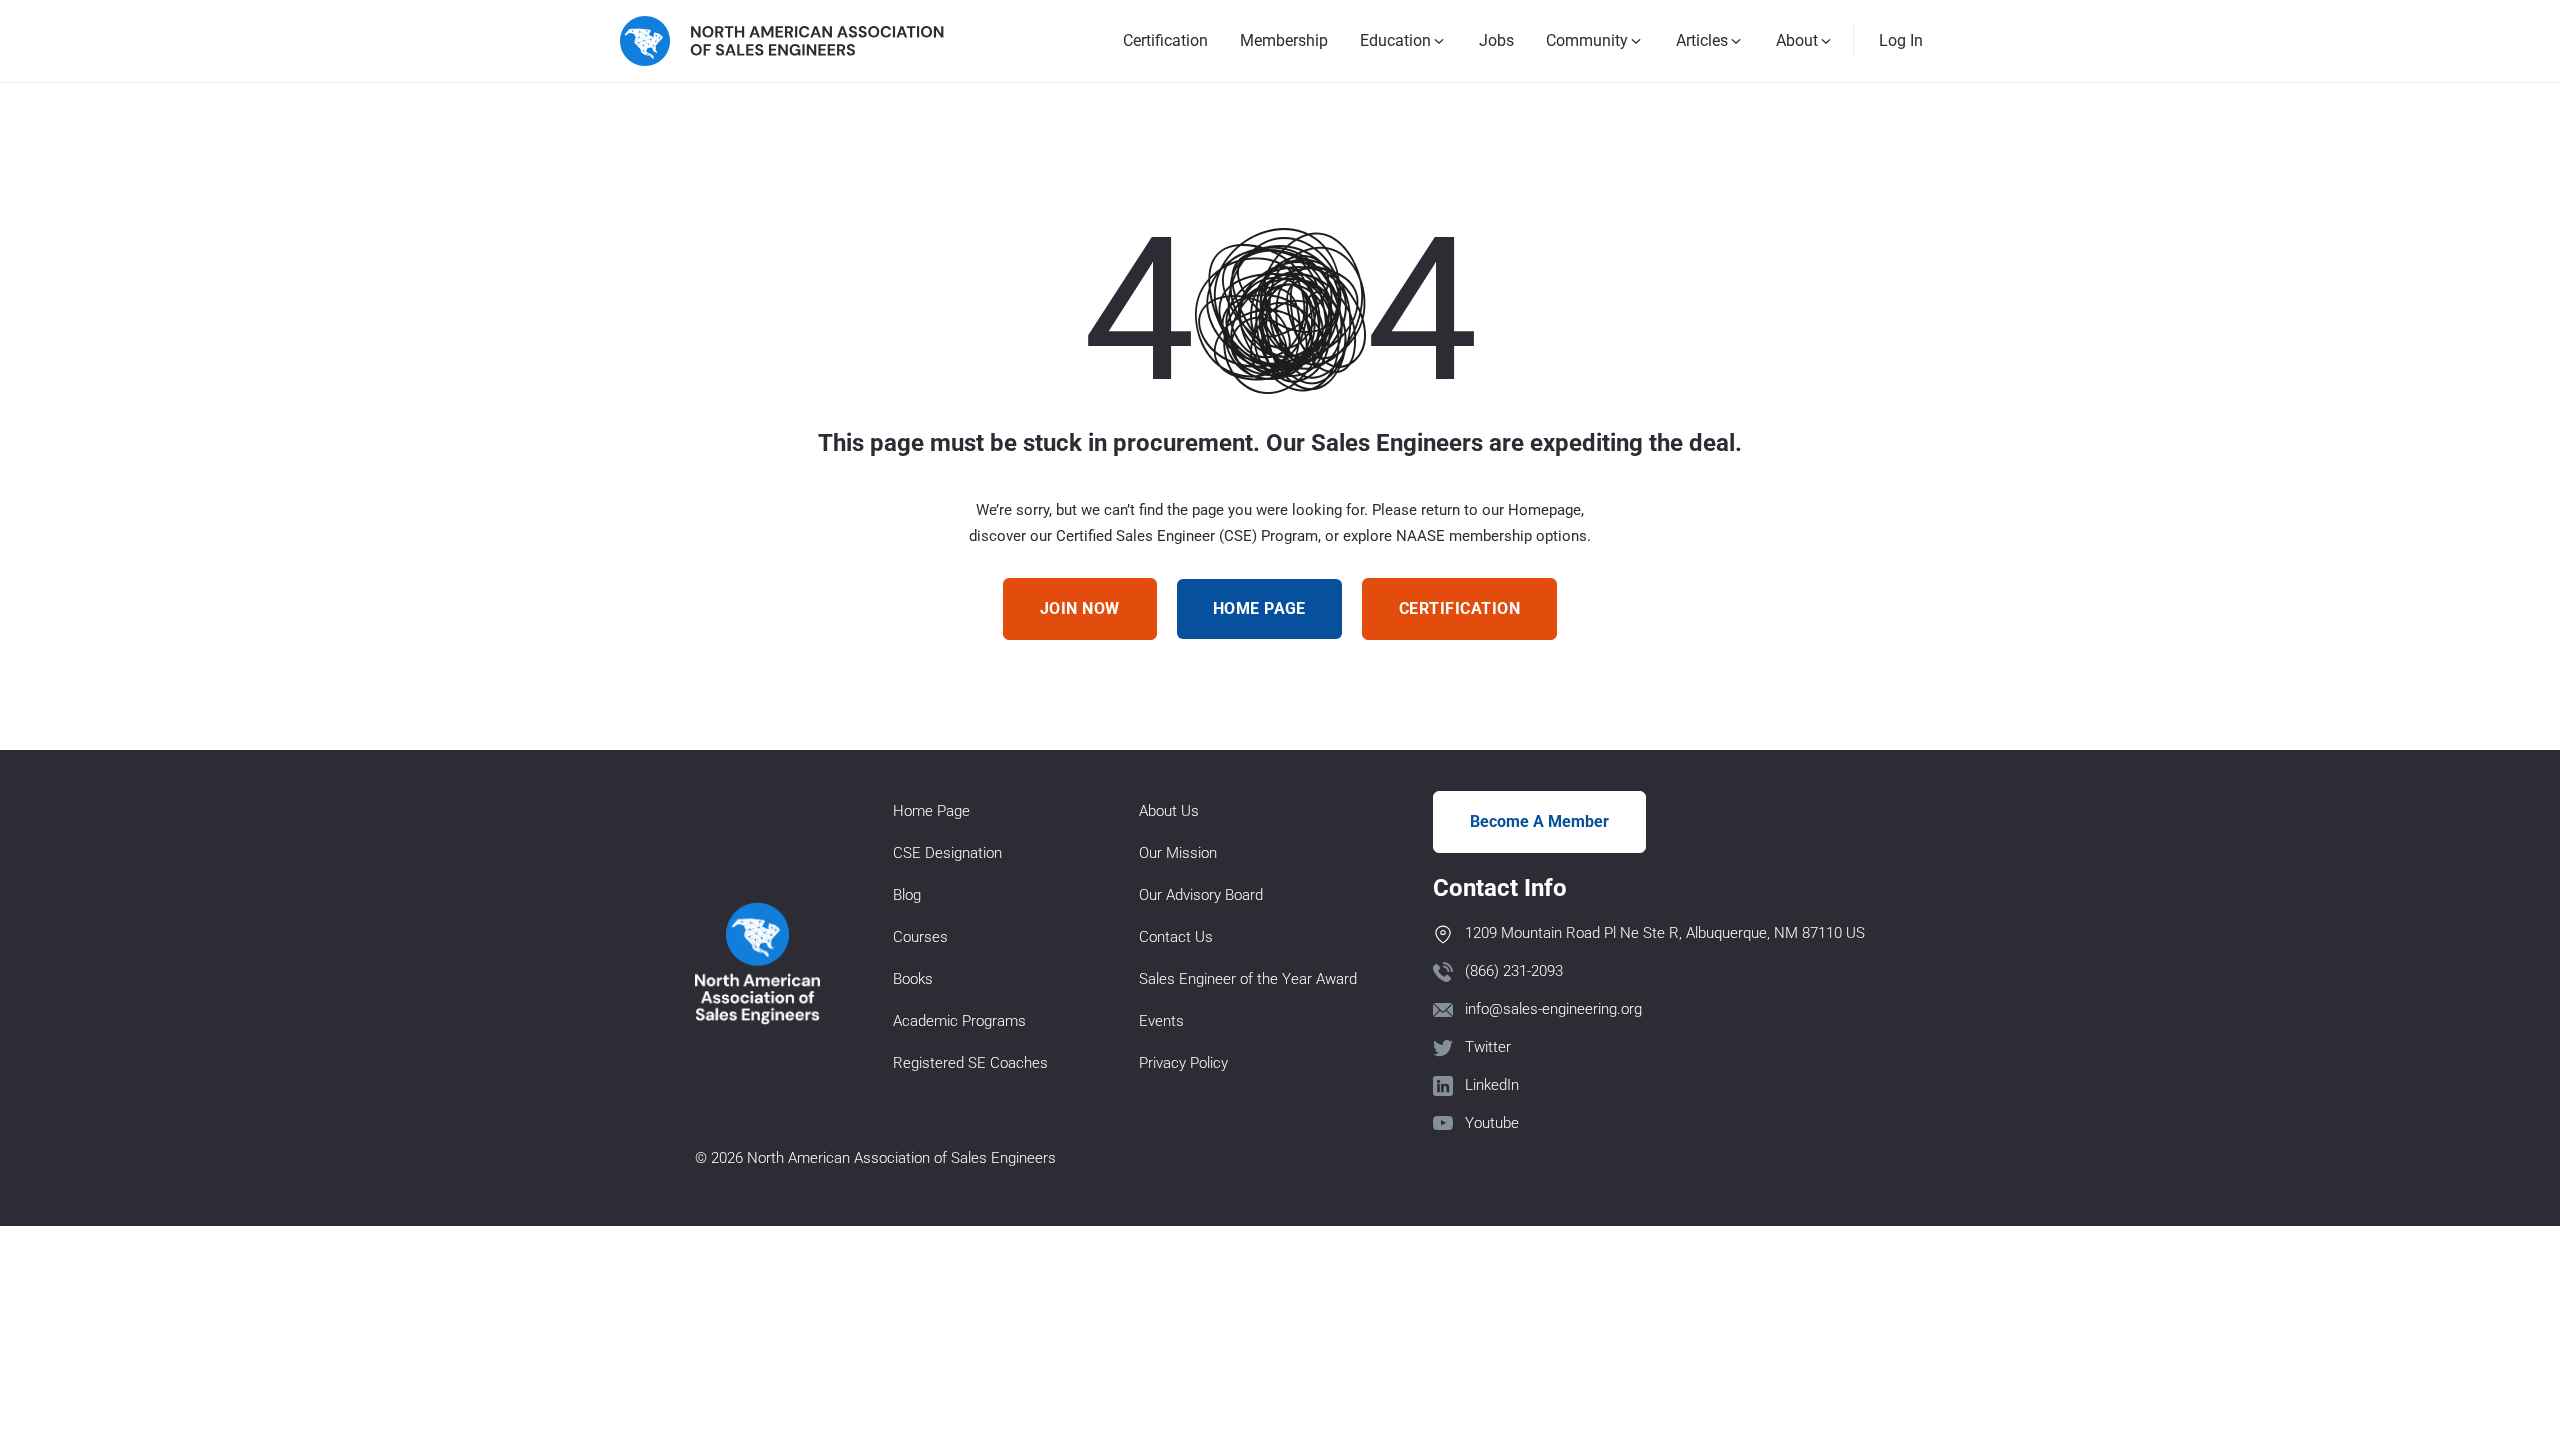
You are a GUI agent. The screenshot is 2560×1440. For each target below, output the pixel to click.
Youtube (1492, 1123)
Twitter (1488, 1047)
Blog (907, 895)
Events (1161, 1021)
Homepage (1544, 510)
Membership (1284, 40)
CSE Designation (947, 853)
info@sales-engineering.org (1553, 1009)
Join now (1080, 608)
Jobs (1496, 40)
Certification (1165, 40)
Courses (920, 937)
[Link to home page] (782, 41)
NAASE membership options (1491, 536)
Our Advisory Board (1201, 895)
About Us (1169, 811)
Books (913, 979)
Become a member (1539, 821)
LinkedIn (1492, 1085)
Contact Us (1176, 937)
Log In (1901, 40)
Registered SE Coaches (970, 1063)
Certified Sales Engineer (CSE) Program (1187, 536)
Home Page (931, 811)
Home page (1259, 608)
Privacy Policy (1183, 1063)
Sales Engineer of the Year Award (1248, 979)
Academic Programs (959, 1021)
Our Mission (1178, 853)
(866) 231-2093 (1514, 971)
